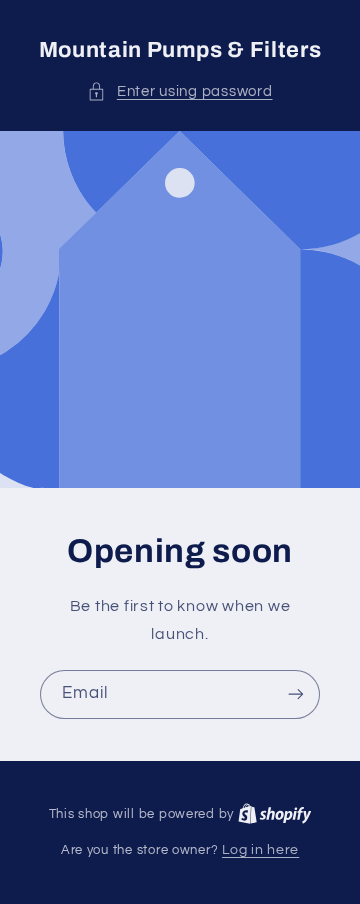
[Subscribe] (296, 694)
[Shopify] (275, 814)
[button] (179, 92)
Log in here (260, 850)
